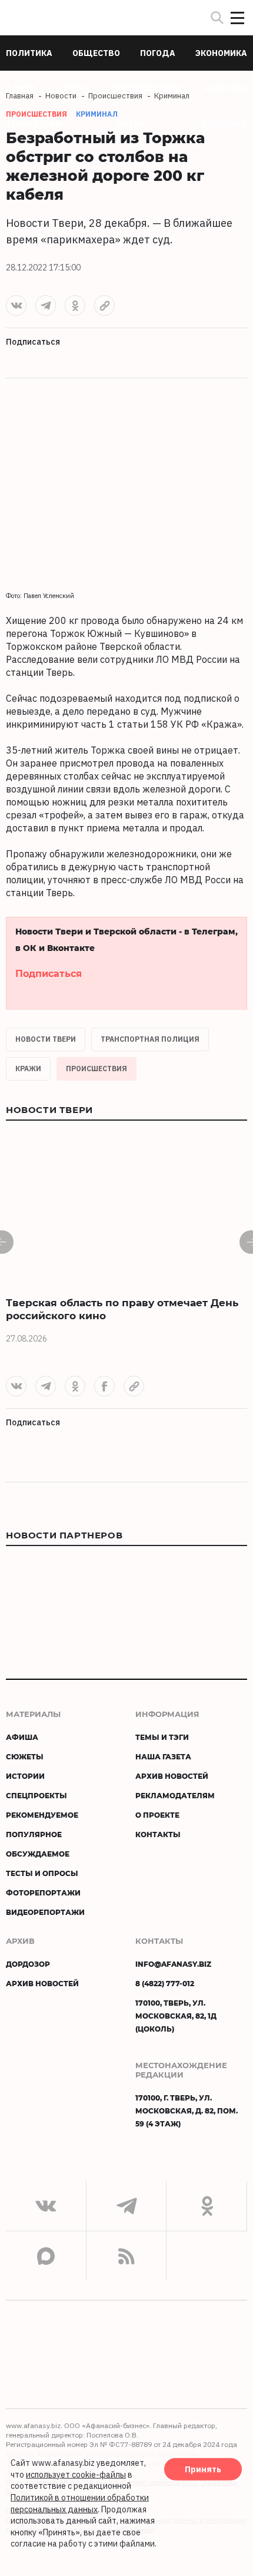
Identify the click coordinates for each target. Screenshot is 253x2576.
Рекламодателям (175, 1795)
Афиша (22, 1737)
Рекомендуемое (42, 1815)
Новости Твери (46, 1039)
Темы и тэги (162, 1737)
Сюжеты (25, 1756)
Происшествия (96, 1069)
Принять (203, 2469)
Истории (25, 1776)
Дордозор (28, 1964)
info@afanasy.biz (173, 1964)
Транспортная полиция (150, 1039)
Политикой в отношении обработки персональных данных (80, 2504)
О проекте (157, 1815)
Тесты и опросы (42, 1873)
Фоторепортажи (43, 1893)
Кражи (28, 1069)
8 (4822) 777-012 (165, 1983)
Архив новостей (172, 1776)
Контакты (158, 1834)
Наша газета (163, 1756)
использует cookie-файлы (76, 2475)
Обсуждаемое (38, 1854)
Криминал (97, 114)
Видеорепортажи (45, 1912)
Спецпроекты (36, 1795)
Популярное (34, 1834)
